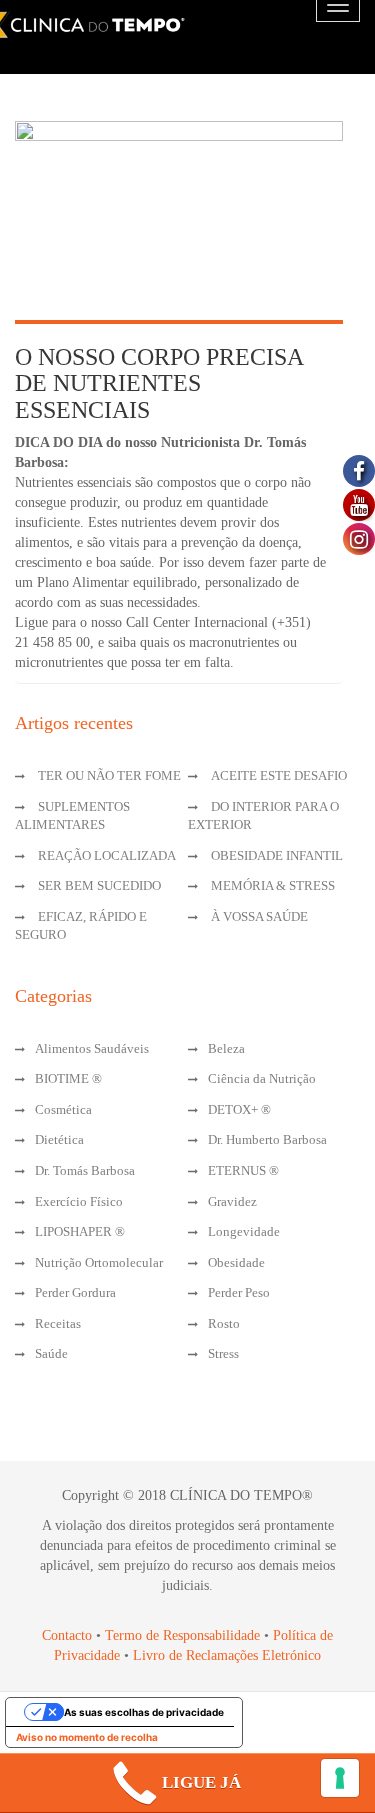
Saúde (51, 1353)
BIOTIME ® (68, 1078)
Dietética (59, 1139)
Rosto (224, 1323)
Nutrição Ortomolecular (99, 1262)
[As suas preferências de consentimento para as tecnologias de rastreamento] (340, 1778)
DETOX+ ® (239, 1109)
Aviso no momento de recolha (87, 1737)
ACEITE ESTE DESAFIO (279, 775)
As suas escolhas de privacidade (144, 1712)
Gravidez (232, 1201)
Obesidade (236, 1262)
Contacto (67, 1635)
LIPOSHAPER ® (80, 1231)
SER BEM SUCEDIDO (99, 885)
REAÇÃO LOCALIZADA (107, 855)
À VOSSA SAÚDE (259, 916)
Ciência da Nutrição (262, 1078)
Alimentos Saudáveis (92, 1048)
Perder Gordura (75, 1292)
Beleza (226, 1048)
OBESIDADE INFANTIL (277, 855)
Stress (223, 1353)
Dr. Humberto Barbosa (267, 1139)
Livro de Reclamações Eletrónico (227, 1655)
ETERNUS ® (243, 1170)
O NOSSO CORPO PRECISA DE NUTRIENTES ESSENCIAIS (159, 383)
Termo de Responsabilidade (184, 1635)
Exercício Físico (79, 1201)
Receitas (58, 1323)
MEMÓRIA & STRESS (273, 885)
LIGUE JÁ (201, 1782)
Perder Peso (239, 1292)
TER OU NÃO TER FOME (109, 775)
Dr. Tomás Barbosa (85, 1170)
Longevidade (244, 1231)
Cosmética (63, 1109)
